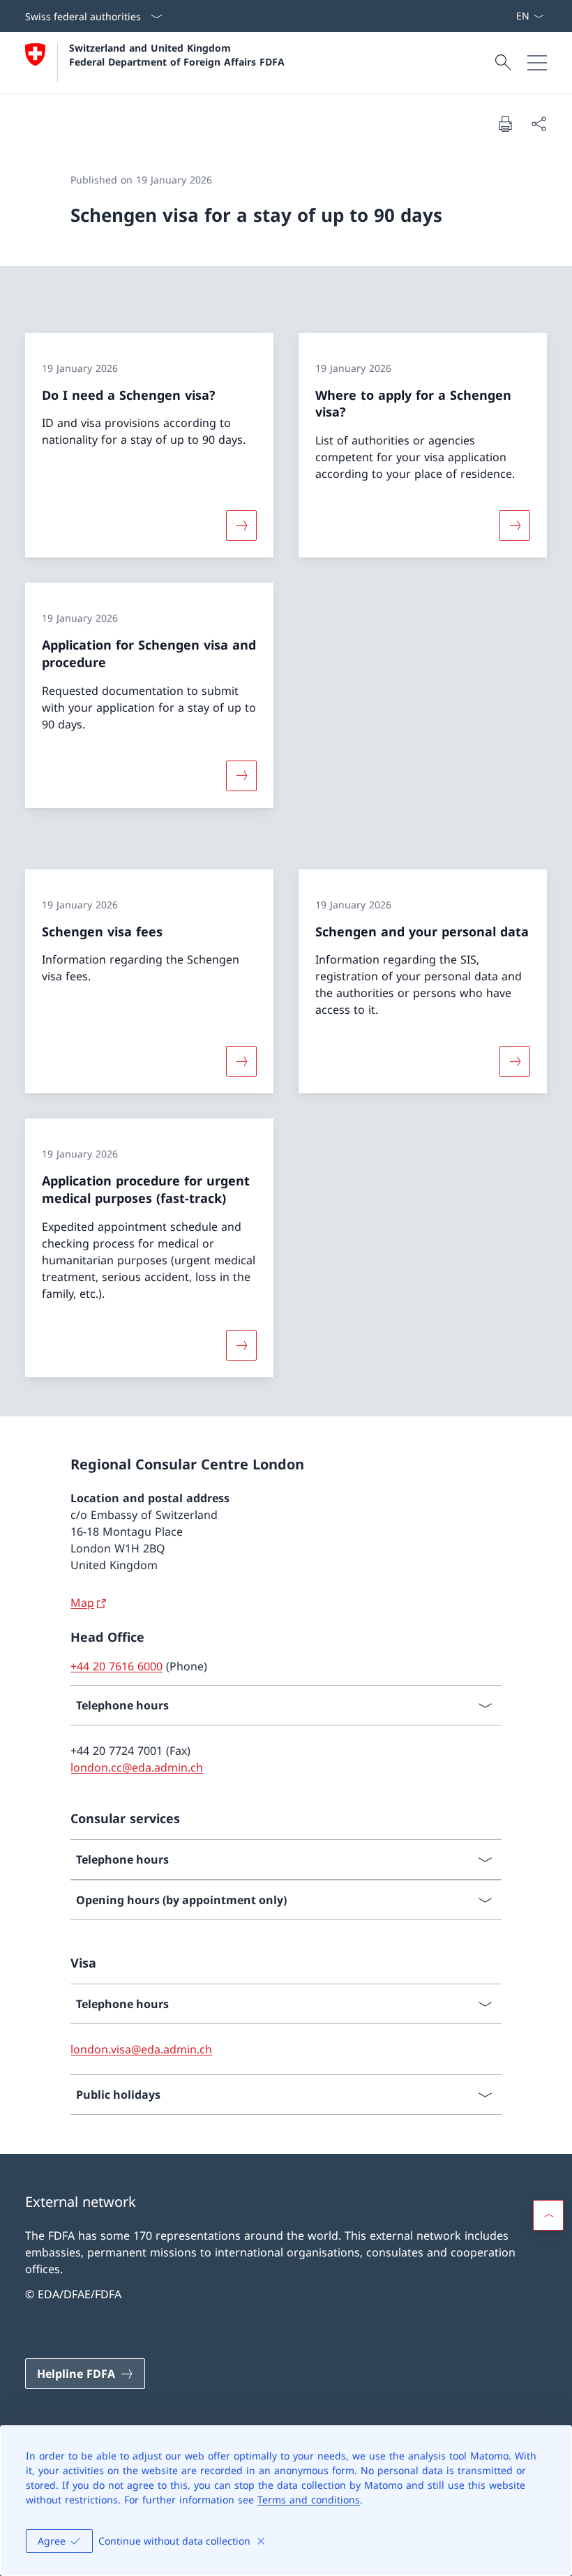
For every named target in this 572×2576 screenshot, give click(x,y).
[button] (548, 2215)
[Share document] (539, 123)
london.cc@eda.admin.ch (137, 1767)
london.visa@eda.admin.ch (141, 2049)
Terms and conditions (309, 2500)
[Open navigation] (537, 63)
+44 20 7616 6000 (116, 1666)
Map (82, 1603)
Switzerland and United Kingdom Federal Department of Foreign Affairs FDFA (177, 54)
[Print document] (505, 123)
